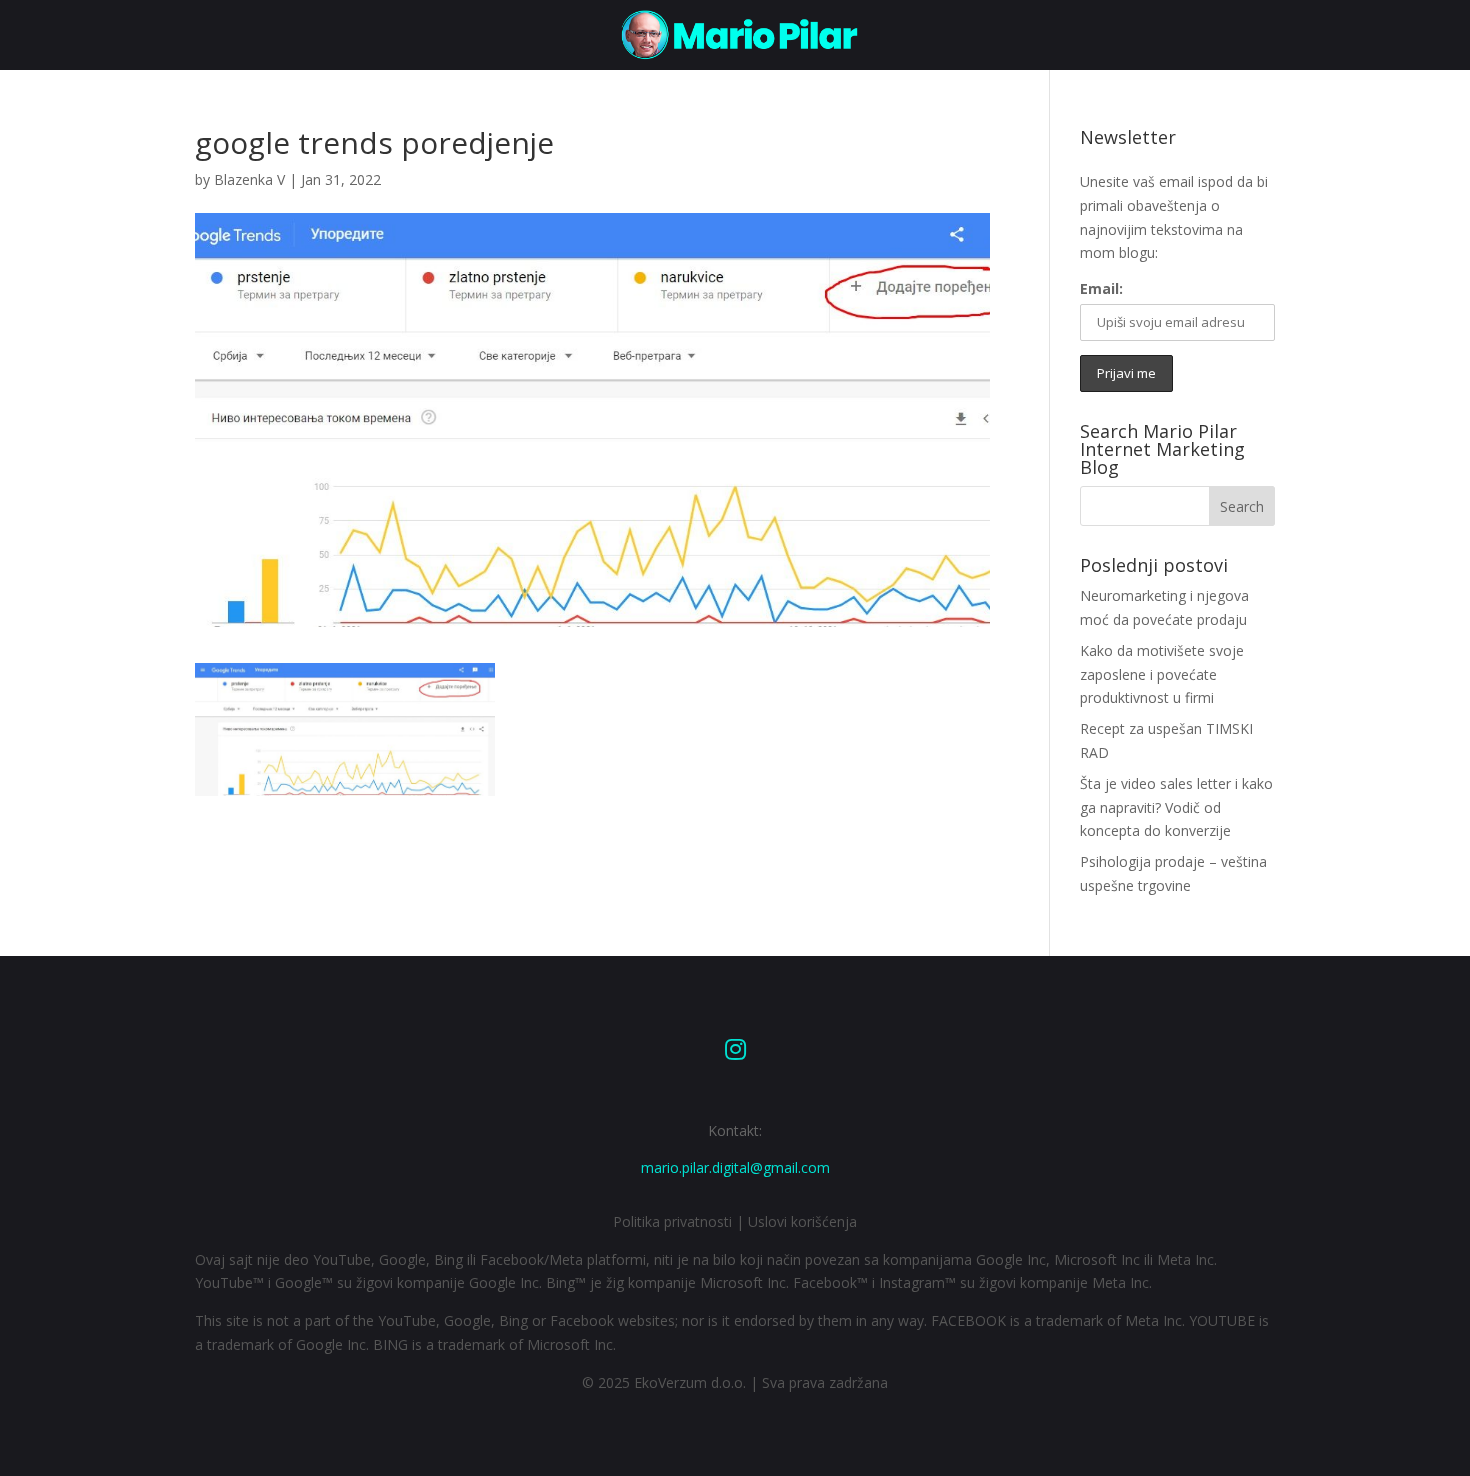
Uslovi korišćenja (802, 1221)
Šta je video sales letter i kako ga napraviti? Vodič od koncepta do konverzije (1176, 807)
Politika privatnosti (672, 1221)
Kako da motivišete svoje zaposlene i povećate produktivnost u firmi (1162, 674)
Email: (1101, 288)
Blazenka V (249, 179)
